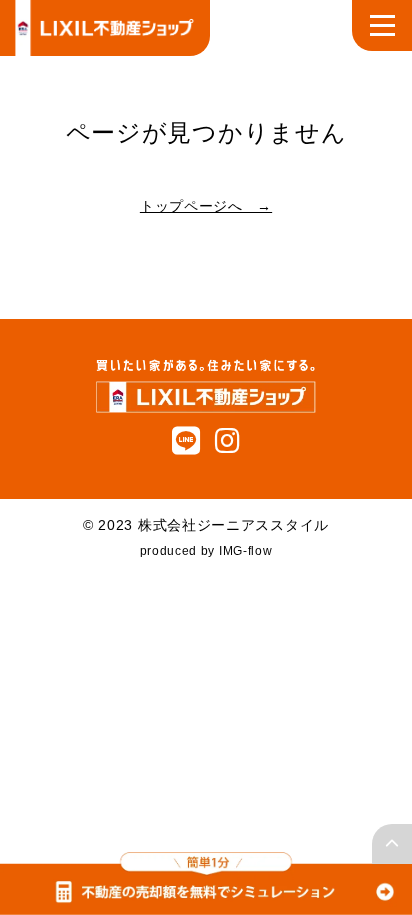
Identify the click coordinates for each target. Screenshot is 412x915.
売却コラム (79, 292)
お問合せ (71, 595)
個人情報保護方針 (101, 641)
